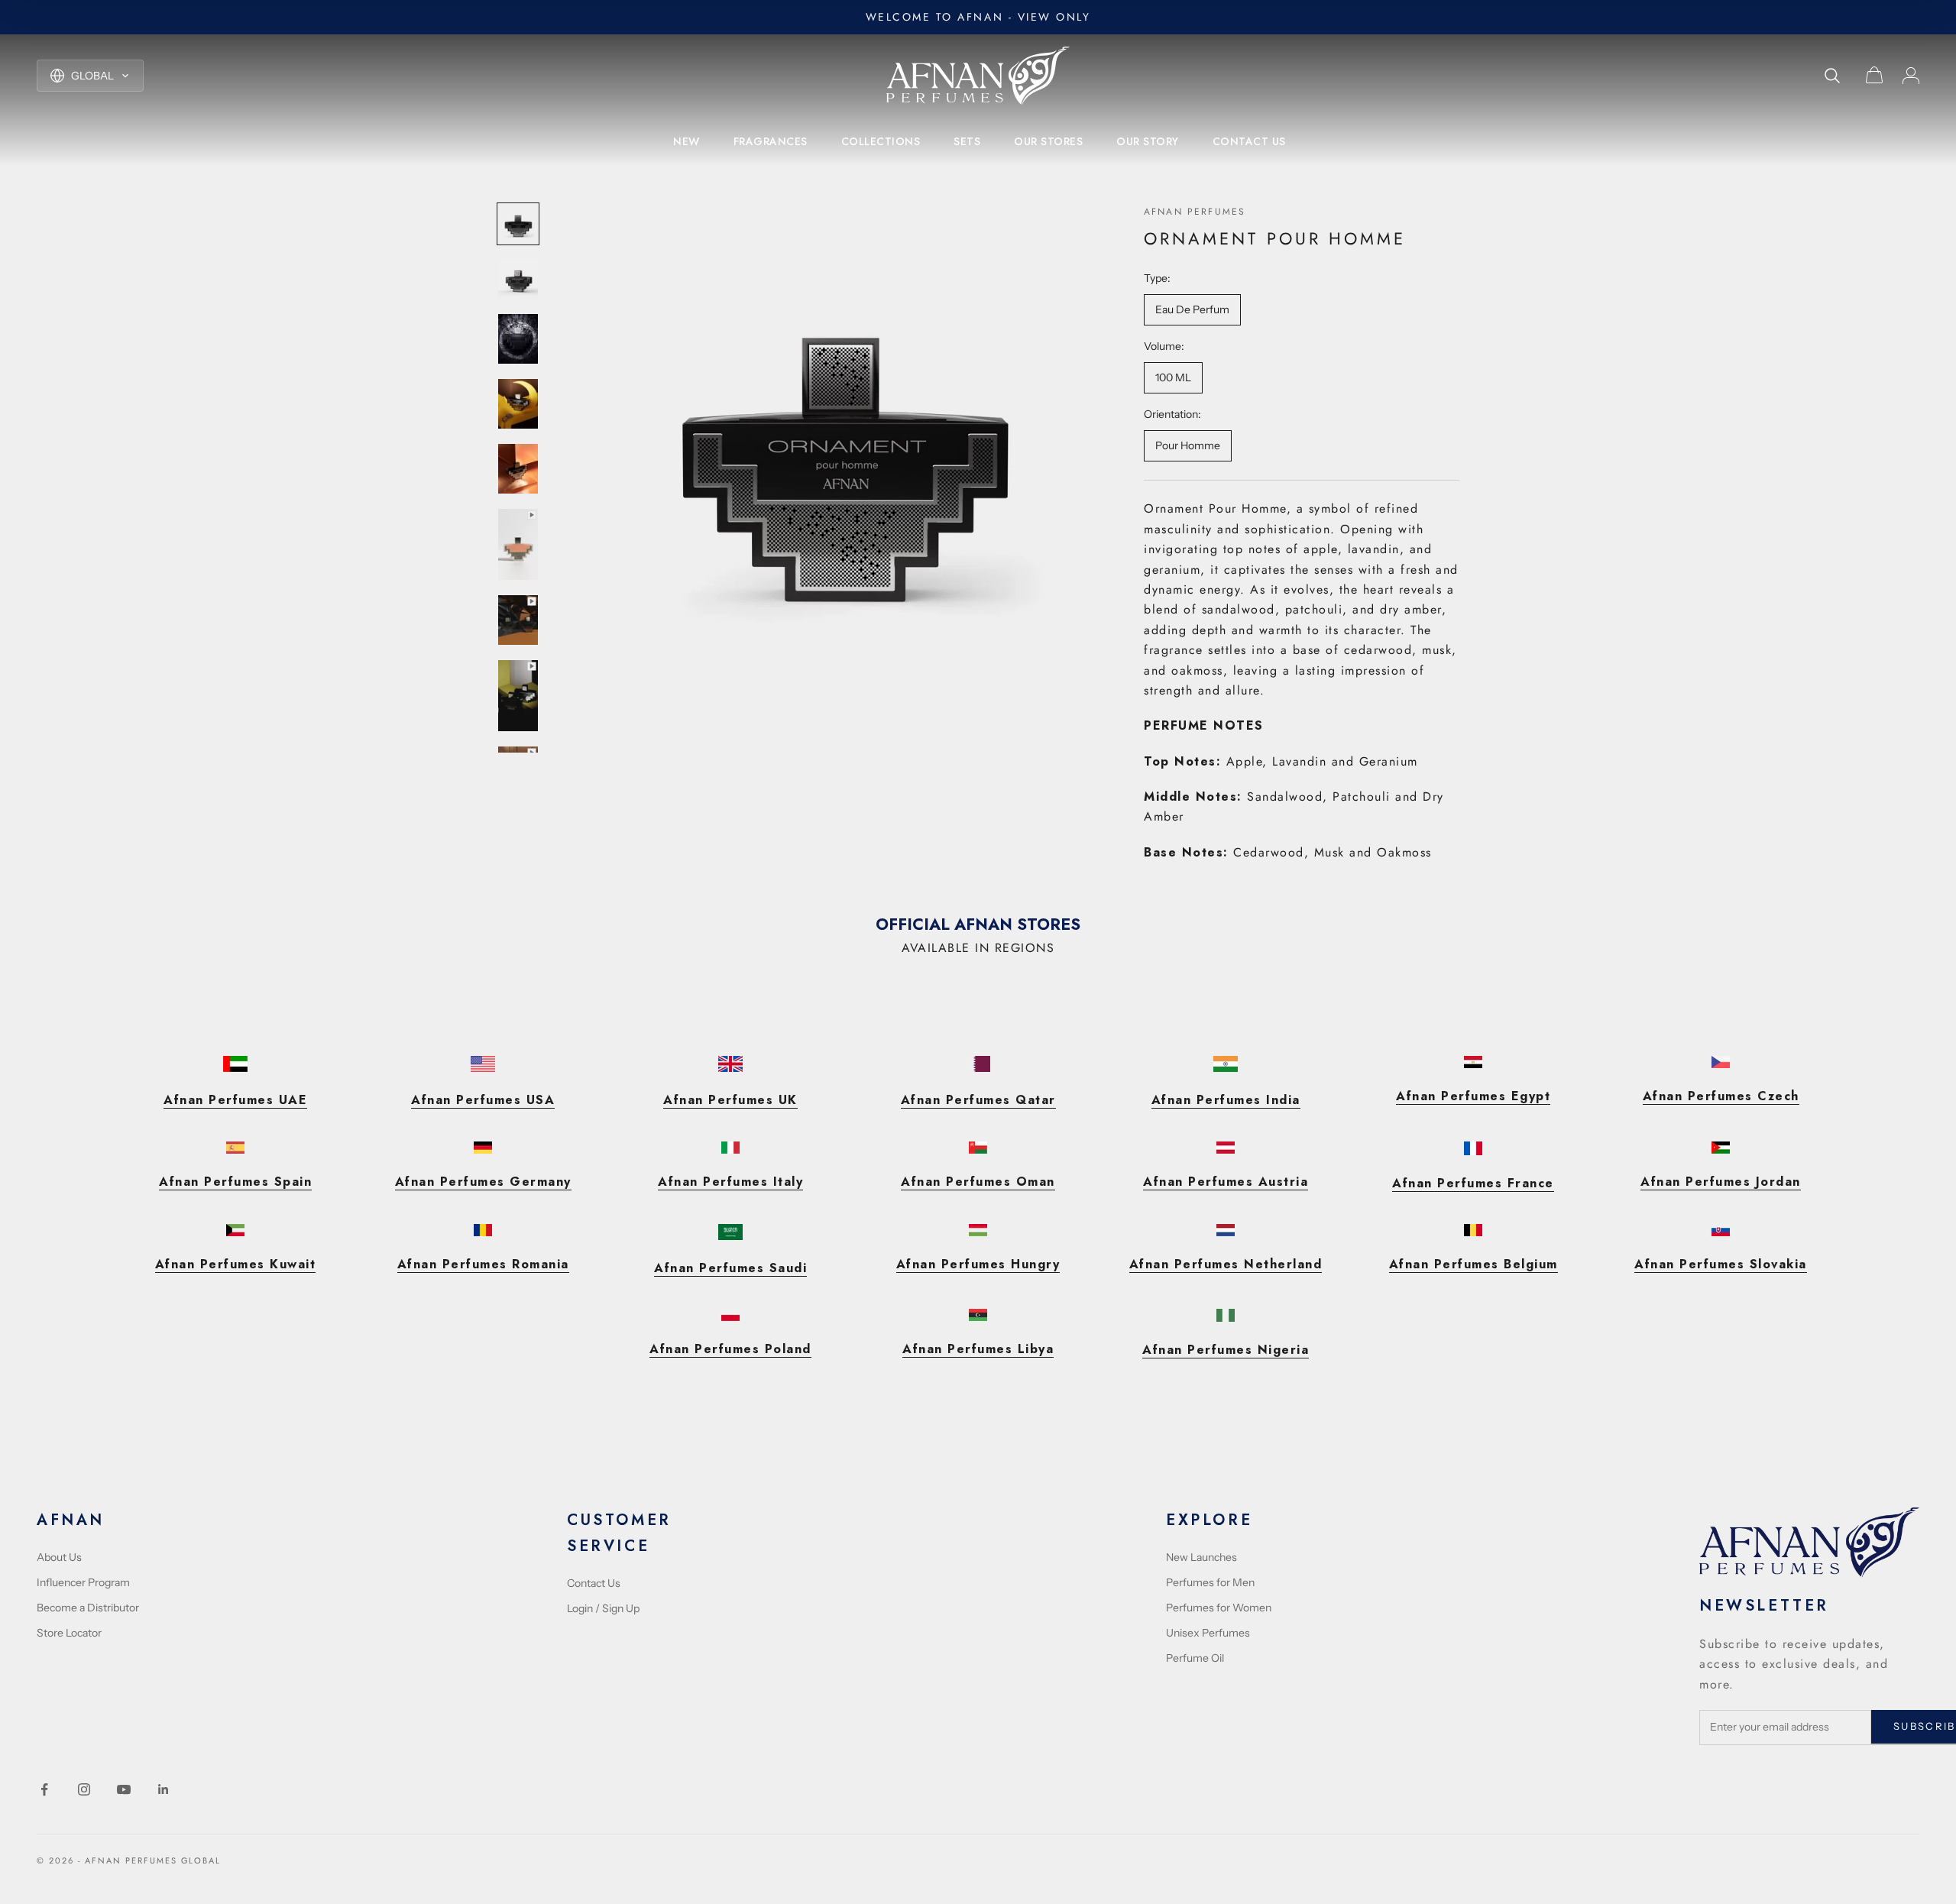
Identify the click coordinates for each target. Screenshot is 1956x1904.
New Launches (1201, 1557)
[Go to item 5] (518, 469)
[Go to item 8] (518, 696)
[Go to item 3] (518, 339)
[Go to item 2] (518, 279)
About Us (59, 1557)
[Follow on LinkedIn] (164, 1789)
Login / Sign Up (603, 1608)
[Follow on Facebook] (44, 1789)
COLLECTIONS (881, 141)
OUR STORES (1048, 141)
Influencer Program (83, 1582)
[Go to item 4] (518, 404)
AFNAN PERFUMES (1195, 212)
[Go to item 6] (518, 544)
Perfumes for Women (1219, 1608)
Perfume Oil (1195, 1658)
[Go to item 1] (518, 224)
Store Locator (69, 1633)
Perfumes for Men (1210, 1582)
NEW (687, 141)
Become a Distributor (88, 1608)
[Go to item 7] (518, 620)
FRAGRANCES (771, 141)
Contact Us (594, 1583)
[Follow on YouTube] (124, 1789)
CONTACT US (1249, 141)
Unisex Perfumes (1208, 1633)
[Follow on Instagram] (84, 1789)
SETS (967, 141)
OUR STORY (1148, 141)
